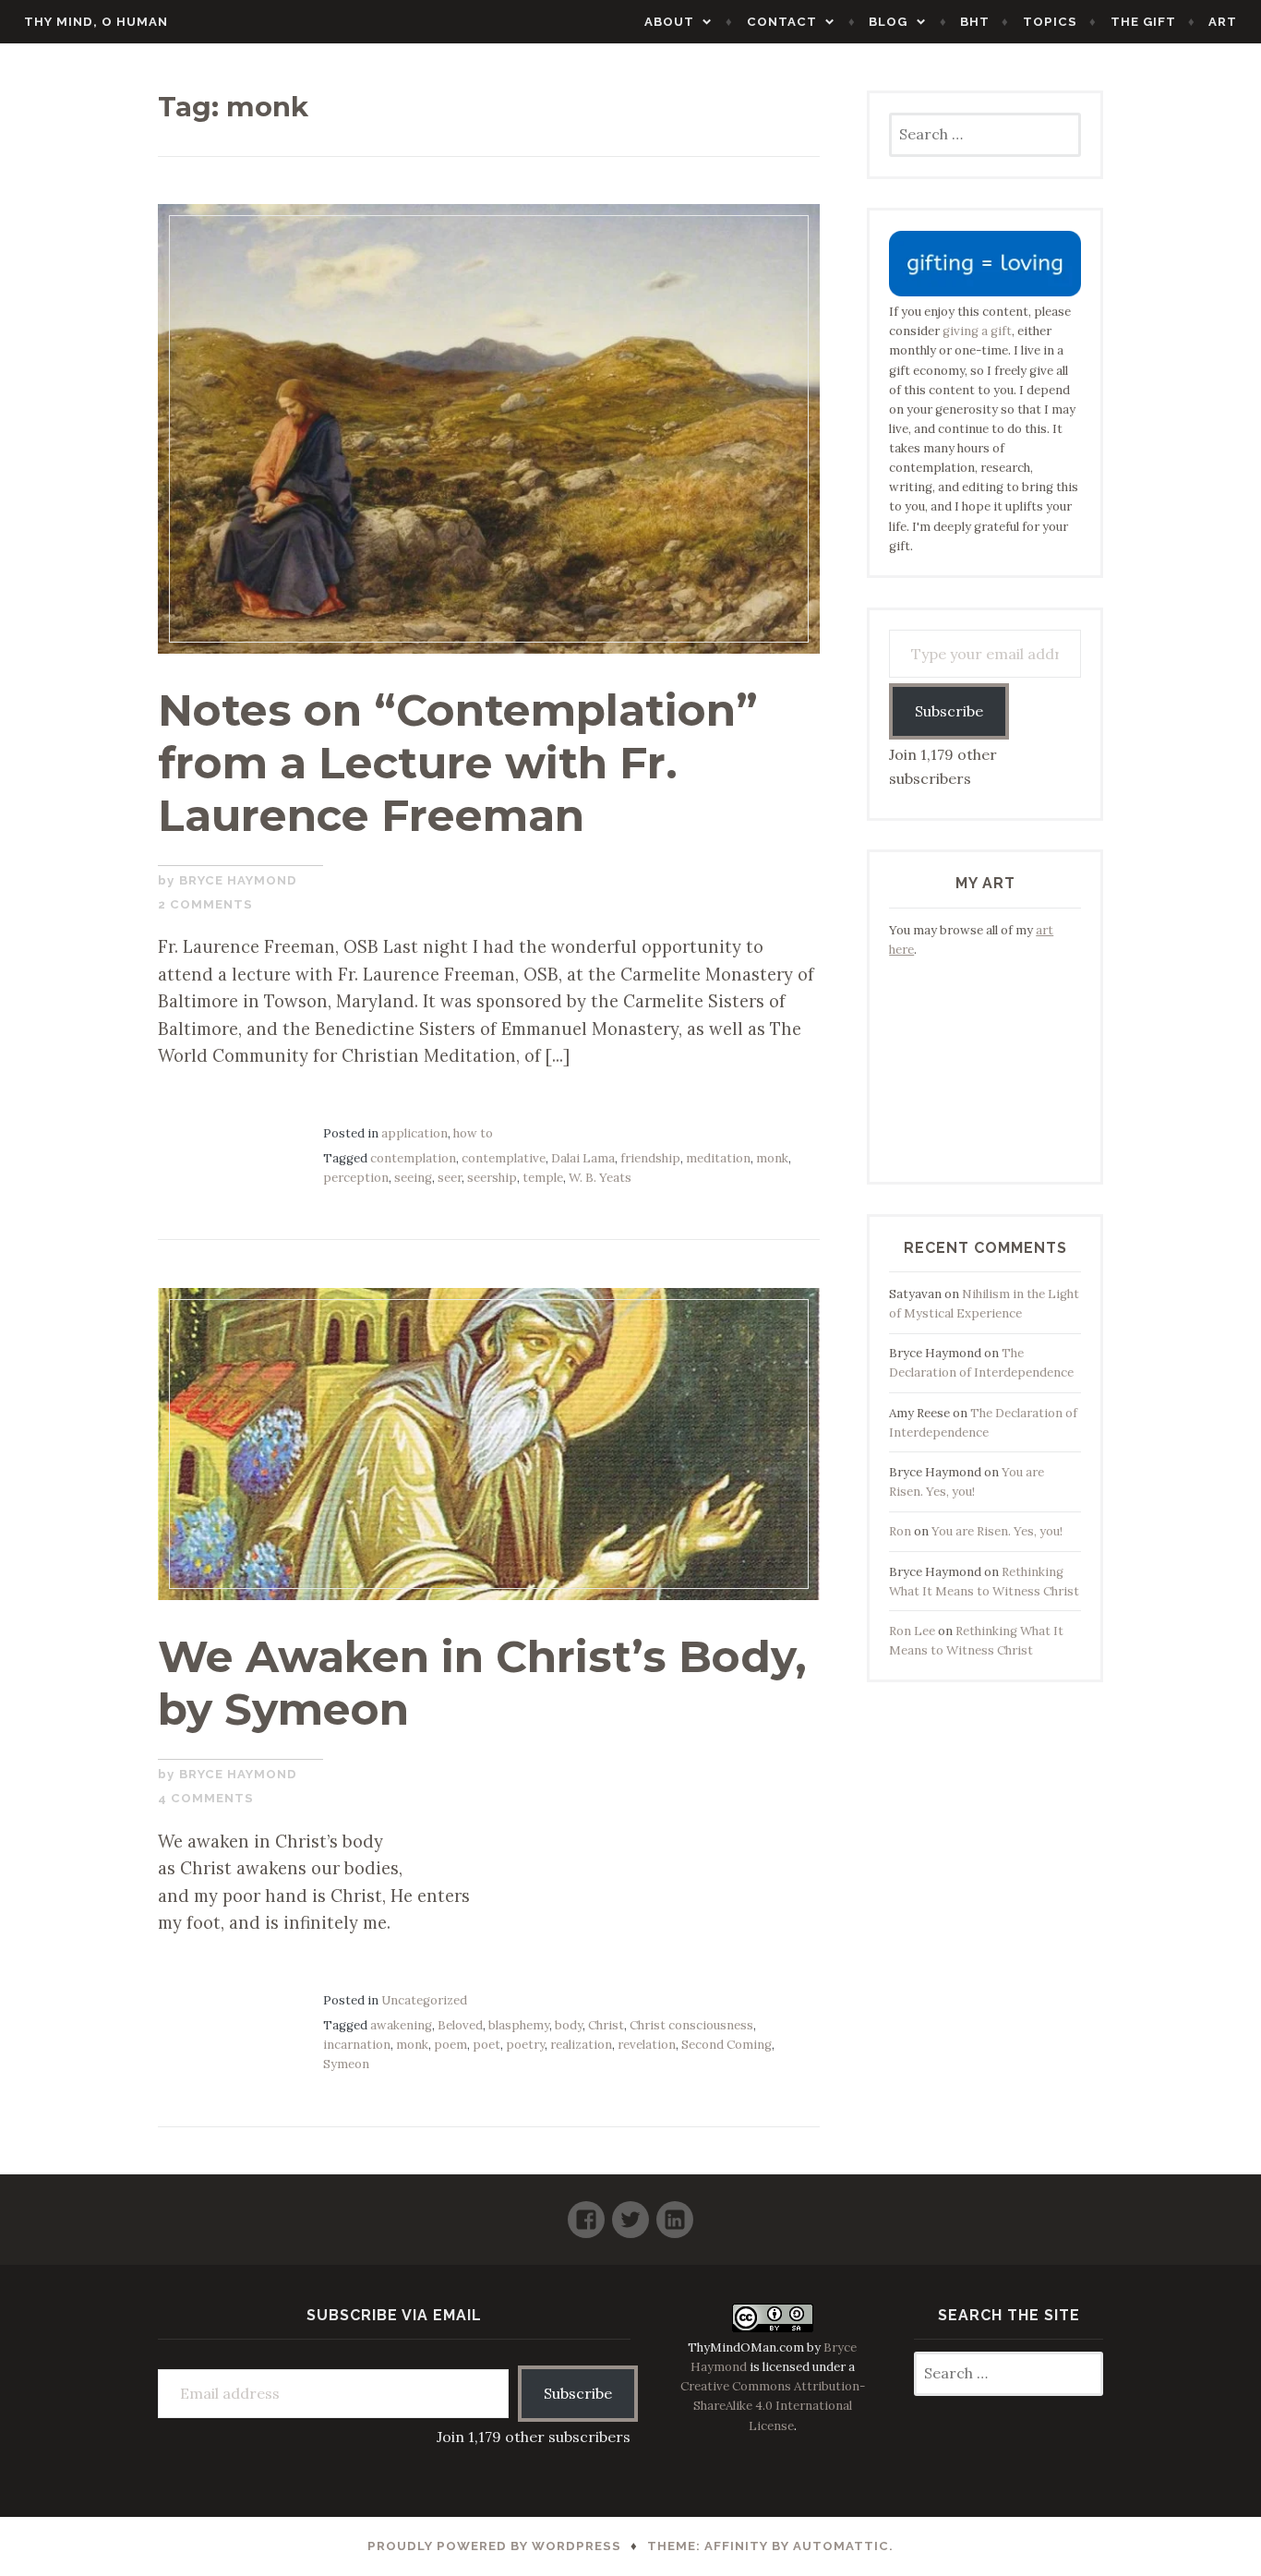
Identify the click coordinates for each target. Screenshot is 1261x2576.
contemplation (413, 1158)
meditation (718, 1158)
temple (543, 1178)
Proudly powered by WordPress (494, 2546)
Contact (782, 22)
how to (473, 1133)
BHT (975, 22)
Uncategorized (424, 2000)
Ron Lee (912, 1631)
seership (492, 1178)
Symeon (346, 2064)
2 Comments (205, 904)
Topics (1050, 22)
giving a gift (977, 331)
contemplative (504, 1158)
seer (450, 1178)
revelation (647, 2045)
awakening (401, 2025)
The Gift (1143, 22)
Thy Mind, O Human (96, 22)
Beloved (460, 2025)
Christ (606, 2025)
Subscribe (949, 711)
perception (356, 1178)
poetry (525, 2045)
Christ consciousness (691, 2025)
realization (581, 2045)
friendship (650, 1158)
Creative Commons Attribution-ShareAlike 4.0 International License (773, 2406)
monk (772, 1158)
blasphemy (519, 2025)
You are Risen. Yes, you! (997, 1531)
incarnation (357, 2045)
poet (486, 2045)
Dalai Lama (583, 1158)
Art (1223, 22)
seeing (413, 1178)
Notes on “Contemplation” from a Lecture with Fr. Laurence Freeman (458, 762)
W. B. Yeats (600, 1178)
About (669, 22)
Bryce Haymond (238, 880)
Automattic (841, 2546)
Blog (888, 22)
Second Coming (727, 2045)
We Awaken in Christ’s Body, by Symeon (482, 1683)
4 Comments (206, 1798)
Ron (900, 1531)
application (414, 1133)
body (569, 2025)
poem (450, 2045)
